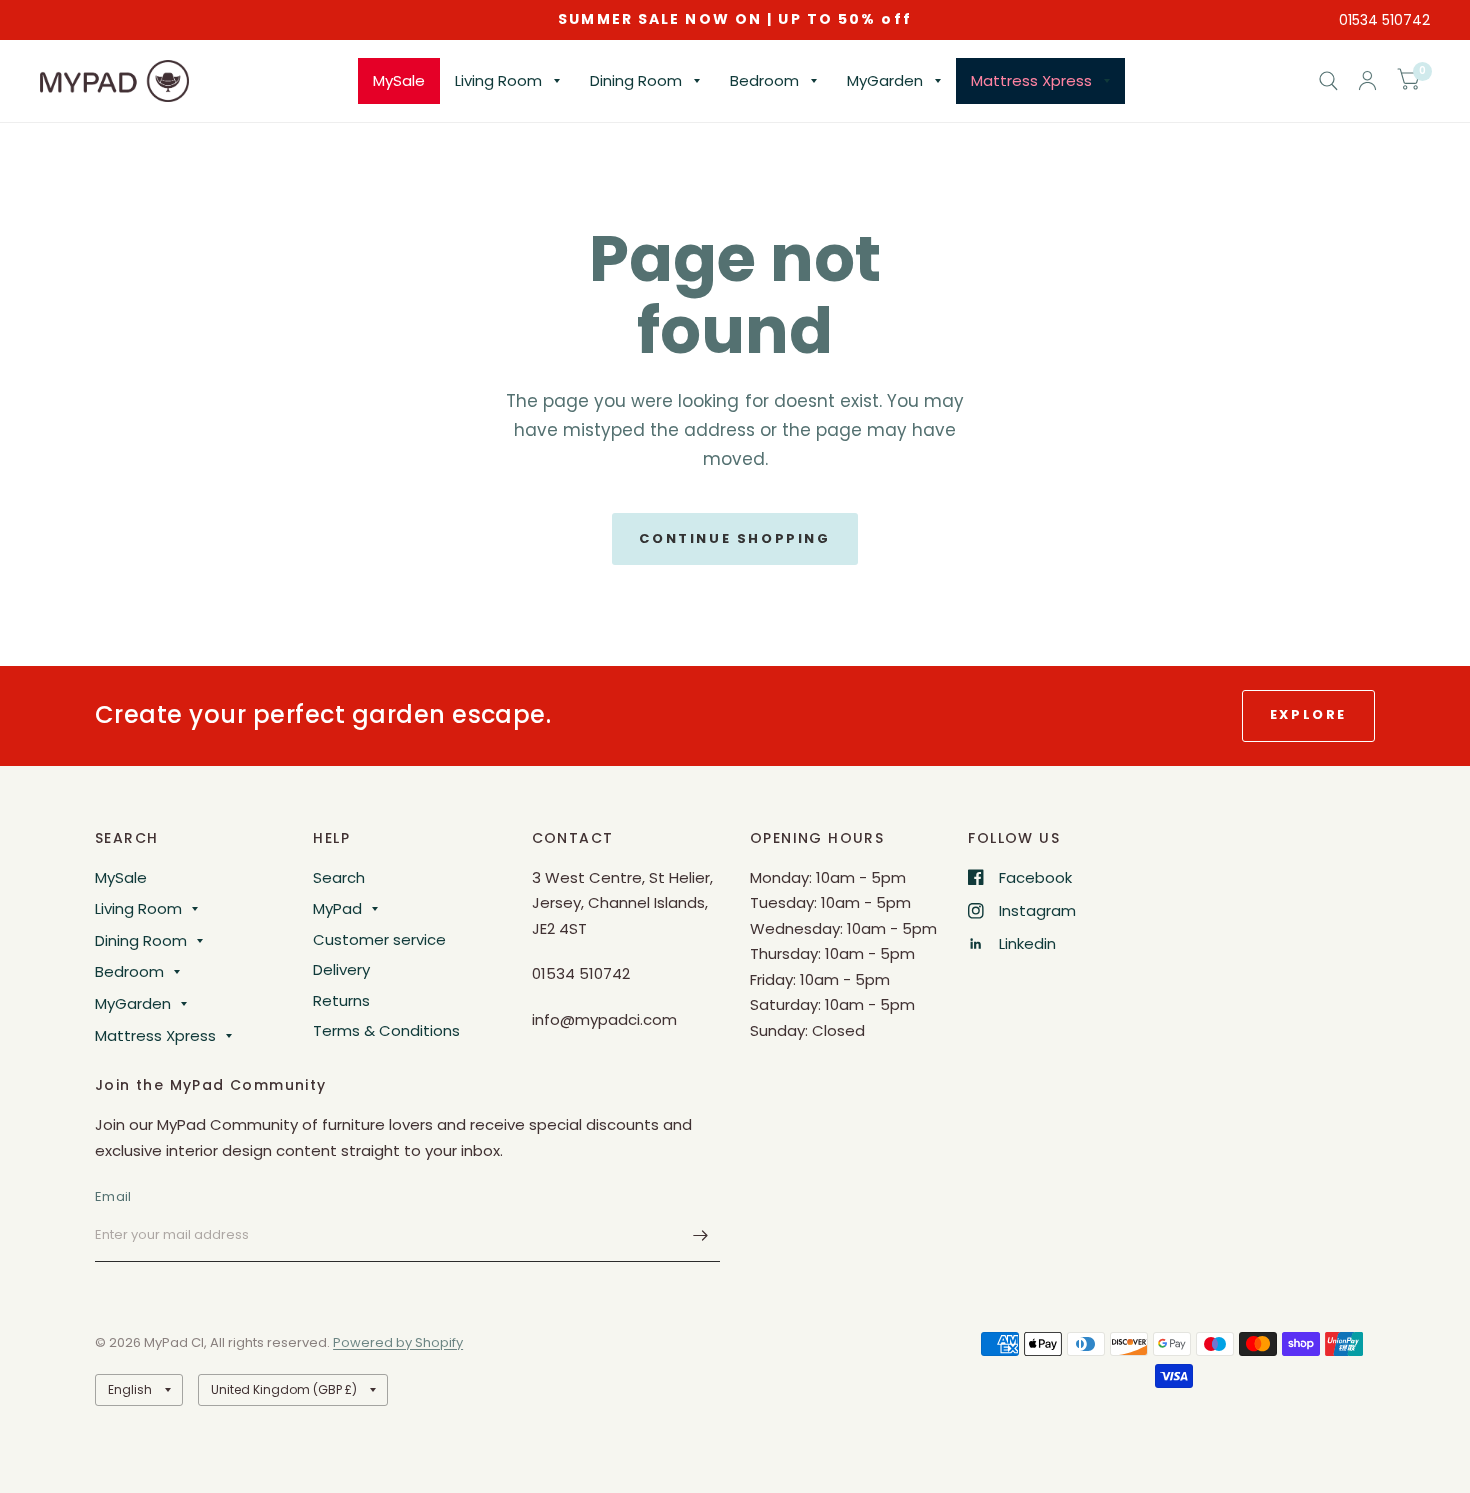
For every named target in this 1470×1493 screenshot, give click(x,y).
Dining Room (636, 80)
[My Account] (1367, 81)
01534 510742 (1384, 20)
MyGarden (885, 80)
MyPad (337, 908)
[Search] (1328, 81)
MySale (399, 80)
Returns (341, 1000)
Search (339, 877)
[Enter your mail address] (700, 1236)
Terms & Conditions (386, 1030)
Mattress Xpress (1031, 80)
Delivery (341, 969)
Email (113, 1196)
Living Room (498, 80)
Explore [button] (1308, 714)
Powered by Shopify (398, 1342)
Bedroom (764, 80)
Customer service (379, 939)
